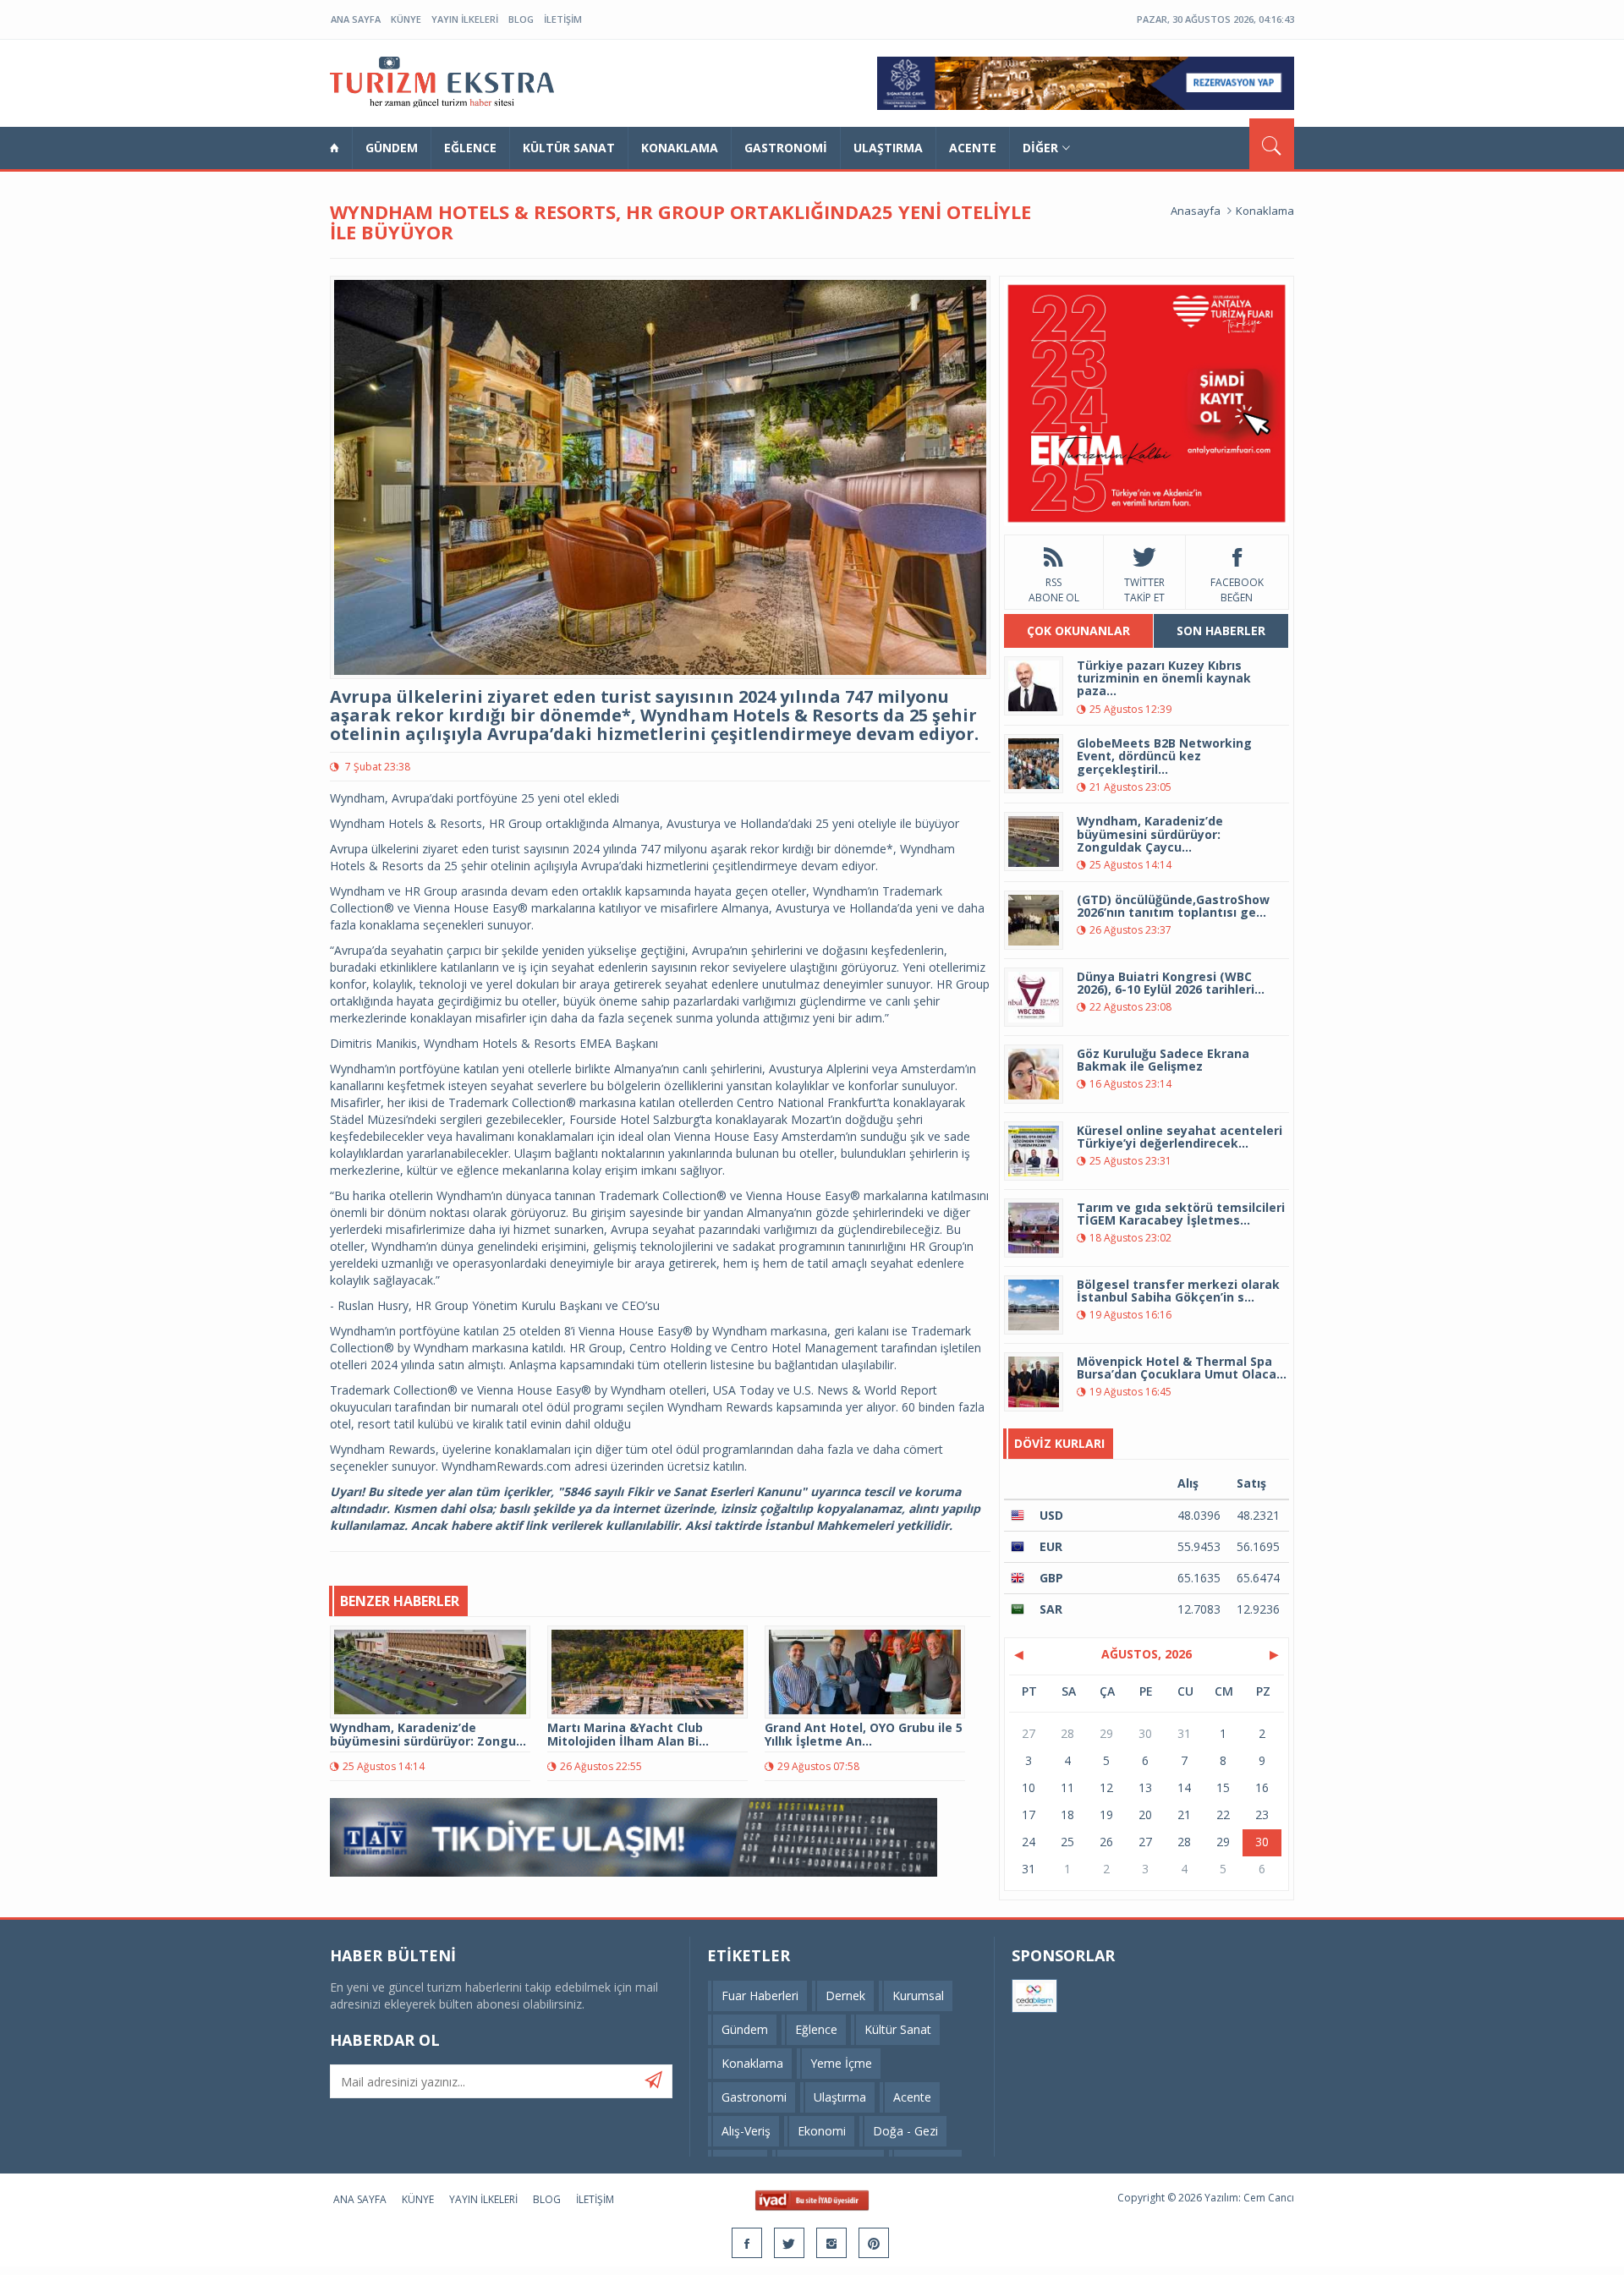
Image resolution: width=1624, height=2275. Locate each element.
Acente (973, 148)
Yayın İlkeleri (465, 19)
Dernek (845, 1995)
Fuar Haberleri (760, 1995)
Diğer (1040, 148)
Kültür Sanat (569, 148)
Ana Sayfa (356, 19)
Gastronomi (786, 148)
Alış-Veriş (746, 2131)
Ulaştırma (888, 148)
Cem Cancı (1269, 2198)
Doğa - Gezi (905, 2131)
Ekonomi (822, 2131)
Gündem (392, 148)
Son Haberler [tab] (1221, 630)
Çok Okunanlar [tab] (1078, 630)
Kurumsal (918, 1995)
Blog (521, 19)
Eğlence (470, 148)
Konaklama (680, 148)
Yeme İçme (841, 2063)
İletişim (563, 19)
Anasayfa (1196, 211)
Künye (406, 19)
